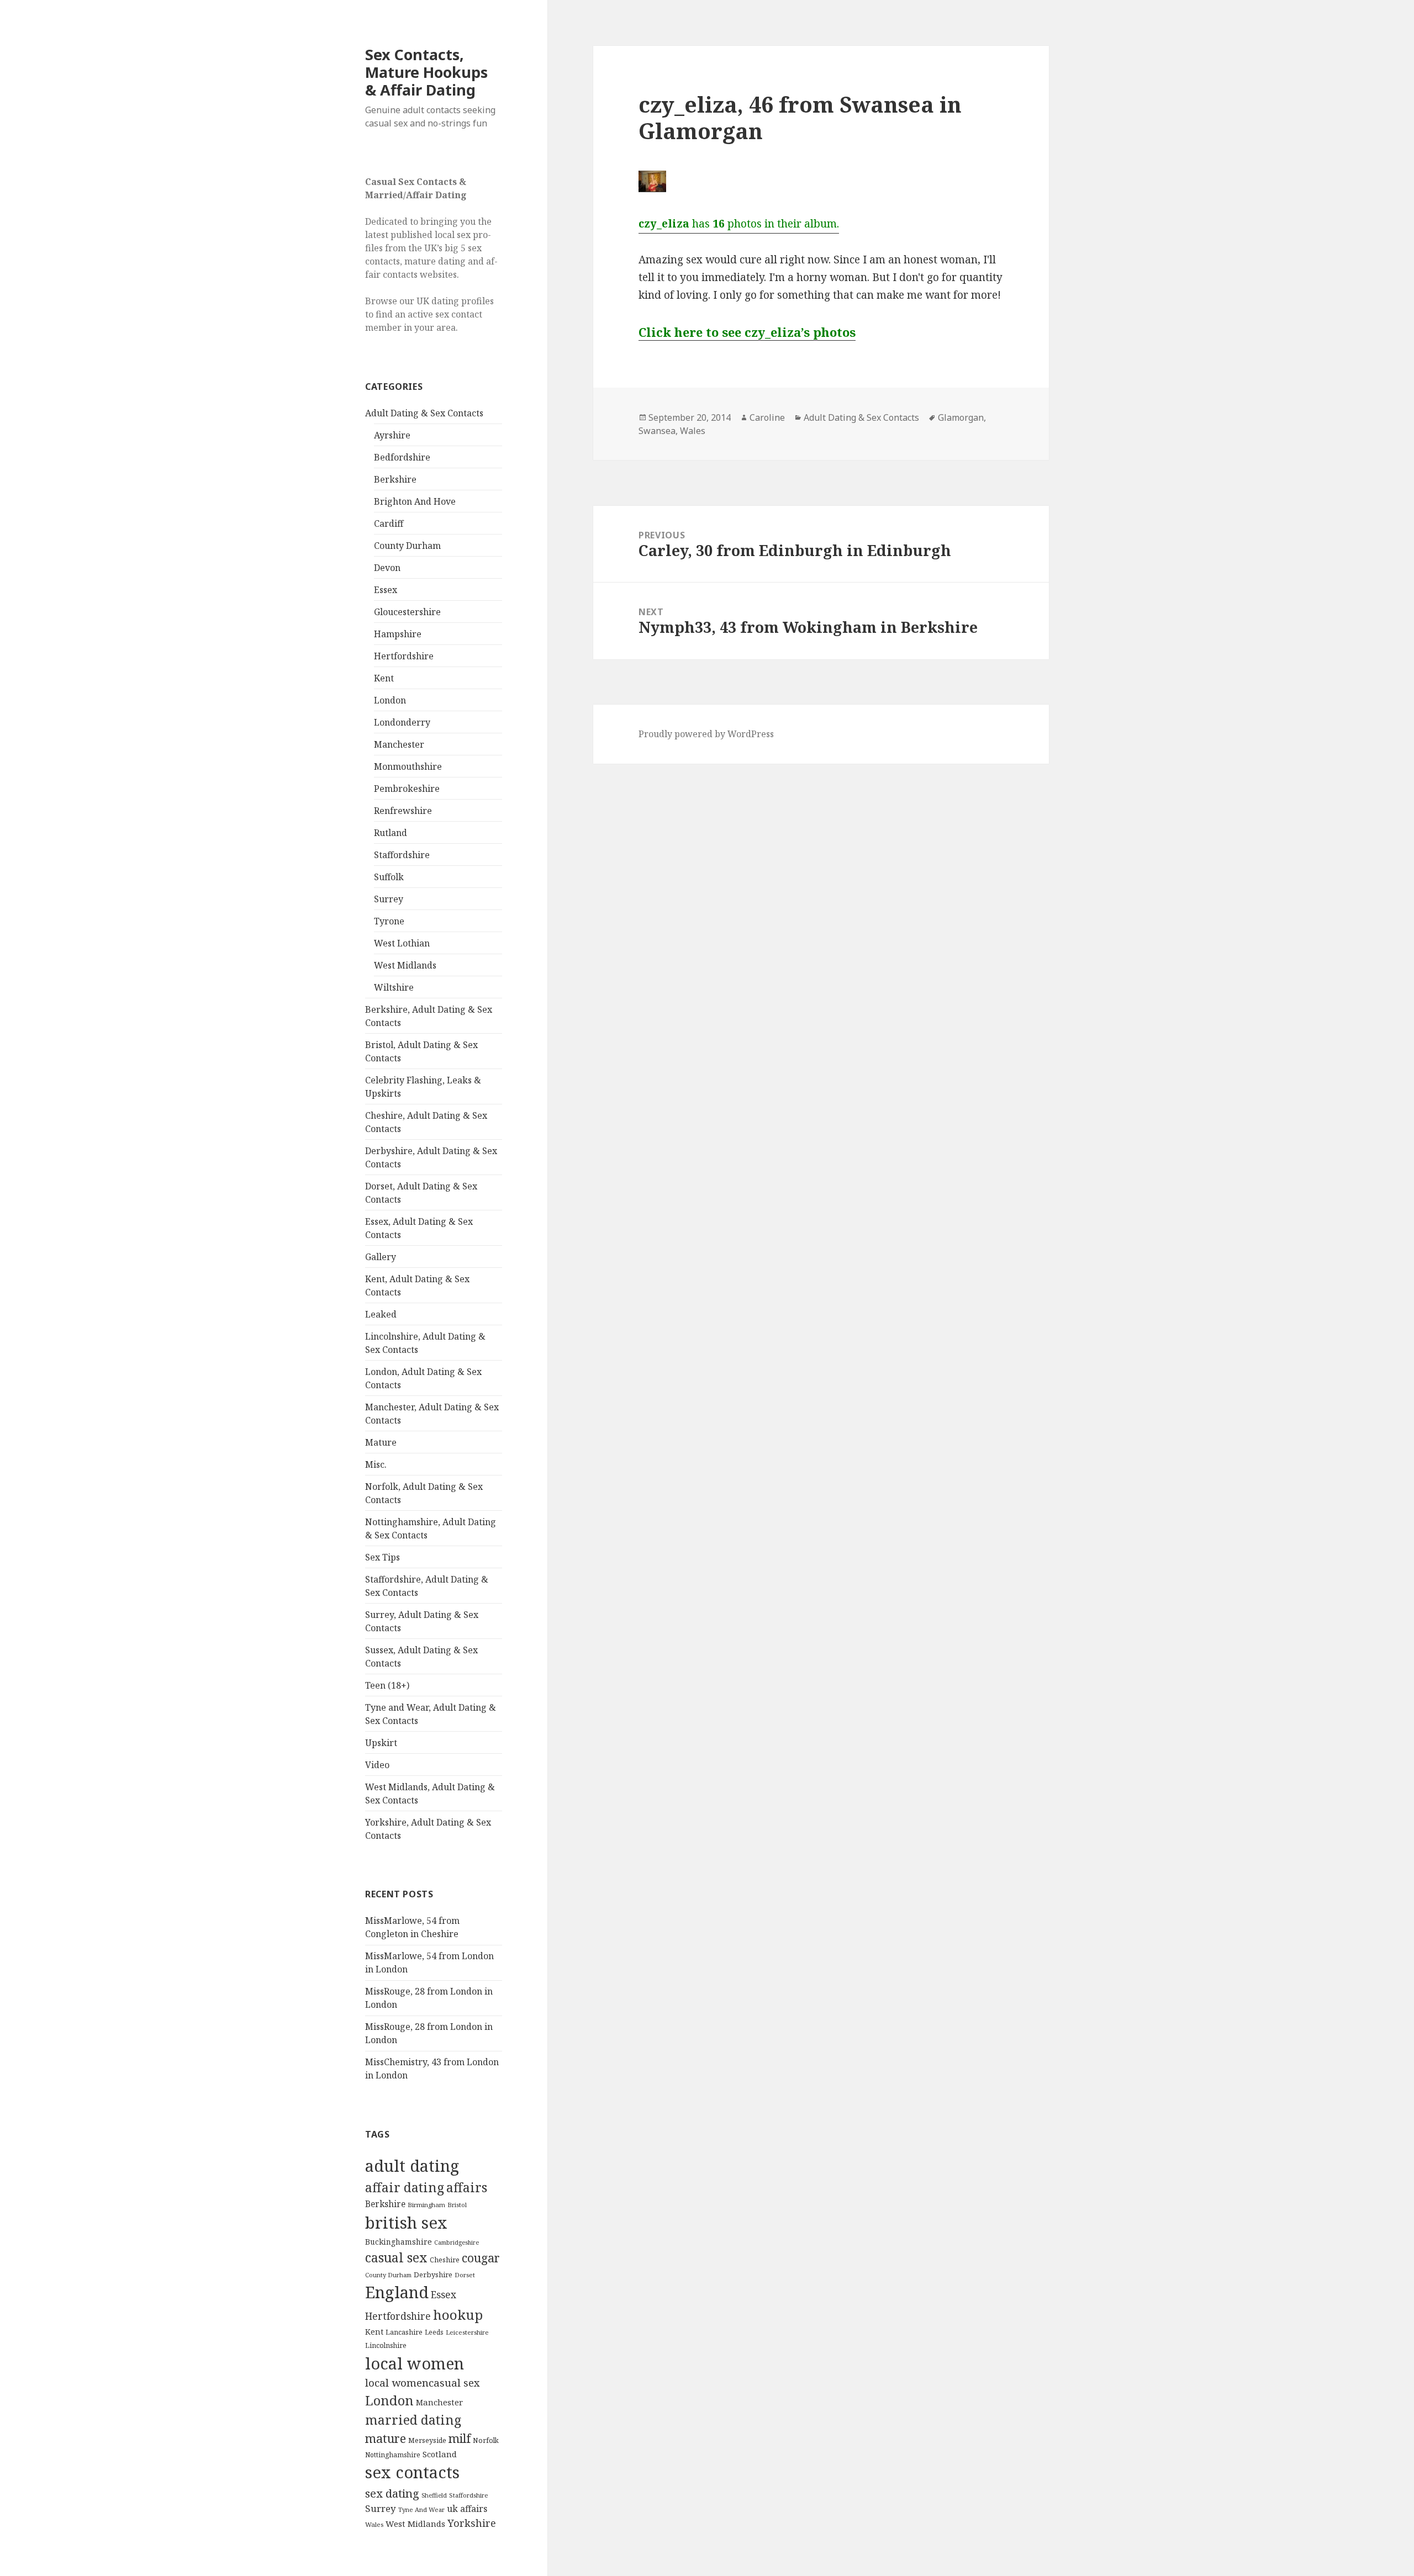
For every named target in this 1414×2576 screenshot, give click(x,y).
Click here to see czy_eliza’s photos (747, 332)
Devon (387, 568)
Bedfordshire (402, 457)
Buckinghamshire (399, 2242)
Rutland (391, 833)
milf (460, 2438)
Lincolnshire (386, 2345)
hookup (458, 2315)
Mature (381, 1442)
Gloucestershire (407, 612)
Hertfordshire (404, 656)
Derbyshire (433, 2275)
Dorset (465, 2275)
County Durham (407, 546)
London (390, 700)
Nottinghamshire (393, 2455)
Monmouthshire (408, 766)
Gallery (381, 1257)
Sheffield (434, 2495)
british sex (406, 2223)
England (397, 2292)
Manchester (399, 744)
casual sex (396, 2257)
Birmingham (426, 2205)
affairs (467, 2187)
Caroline (767, 417)
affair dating (405, 2187)
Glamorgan (961, 417)
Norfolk (486, 2440)
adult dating (412, 2166)
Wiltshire (394, 987)
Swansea (657, 431)
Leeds (434, 2332)
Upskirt (381, 1743)
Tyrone (389, 921)
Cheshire (445, 2260)
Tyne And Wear (421, 2509)
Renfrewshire (403, 811)
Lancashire (404, 2332)
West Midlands (405, 965)
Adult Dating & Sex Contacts (424, 413)
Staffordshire (402, 855)
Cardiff (389, 523)
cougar (481, 2258)
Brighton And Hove (415, 501)
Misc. (376, 1464)
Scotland (440, 2454)
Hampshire (398, 634)
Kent (384, 678)
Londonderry (402, 722)
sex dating (392, 2493)
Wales (374, 2524)
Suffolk (389, 877)
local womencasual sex (423, 2383)
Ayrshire (392, 435)
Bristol (457, 2205)
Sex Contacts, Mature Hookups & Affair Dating (426, 72)
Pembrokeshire (407, 789)
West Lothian (402, 943)
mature (386, 2438)
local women (415, 2363)
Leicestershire (467, 2332)
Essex (386, 590)
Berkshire (395, 479)
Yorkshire (472, 2523)
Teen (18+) (387, 1685)
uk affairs (467, 2509)
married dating (413, 2420)
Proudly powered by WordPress (706, 734)
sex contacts (412, 2472)
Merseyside (427, 2440)
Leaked (381, 1314)
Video (377, 1765)
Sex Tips (382, 1557)
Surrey (389, 899)
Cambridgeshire (457, 2242)
